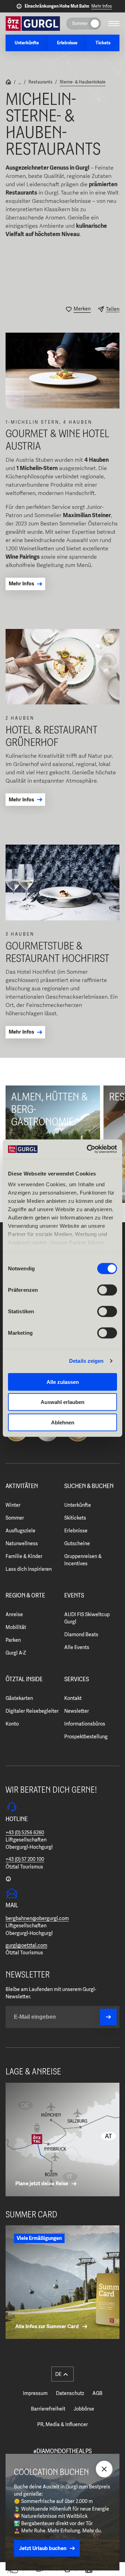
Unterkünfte (78, 1505)
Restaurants (40, 82)
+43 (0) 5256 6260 (25, 1832)
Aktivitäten (22, 1486)
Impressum (35, 2393)
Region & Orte (25, 1596)
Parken (13, 1640)
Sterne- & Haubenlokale (83, 82)
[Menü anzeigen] (114, 24)
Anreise (14, 1614)
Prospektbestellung (86, 1737)
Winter (13, 1505)
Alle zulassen (63, 1382)
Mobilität (16, 1627)
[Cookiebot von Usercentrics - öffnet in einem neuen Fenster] (88, 1149)
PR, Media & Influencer (62, 2424)
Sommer (15, 1518)
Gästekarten (19, 1698)
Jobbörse (84, 2409)
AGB (97, 2393)
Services (77, 1679)
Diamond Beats (81, 1634)
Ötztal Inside (24, 1679)
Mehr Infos (102, 6)
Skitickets (75, 1518)
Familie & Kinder (24, 1556)
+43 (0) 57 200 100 (25, 1859)
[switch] (107, 1290)
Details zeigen (86, 1361)
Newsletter (77, 1711)
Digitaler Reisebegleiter (32, 1711)
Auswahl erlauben (62, 1402)
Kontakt (73, 1698)
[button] (62, 2374)
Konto (12, 1724)
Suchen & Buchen (89, 1486)
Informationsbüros (85, 1724)
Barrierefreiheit (48, 2409)
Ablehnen (63, 1422)
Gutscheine (77, 1543)
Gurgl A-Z (16, 1653)
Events (74, 1596)
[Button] (108, 2017)
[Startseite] (8, 83)
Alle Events (77, 1647)
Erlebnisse (76, 1531)
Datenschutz (70, 2393)
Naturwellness (22, 1543)
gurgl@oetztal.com (26, 1945)
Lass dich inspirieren (29, 1569)
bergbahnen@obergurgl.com (37, 1918)
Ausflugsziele (20, 1531)
